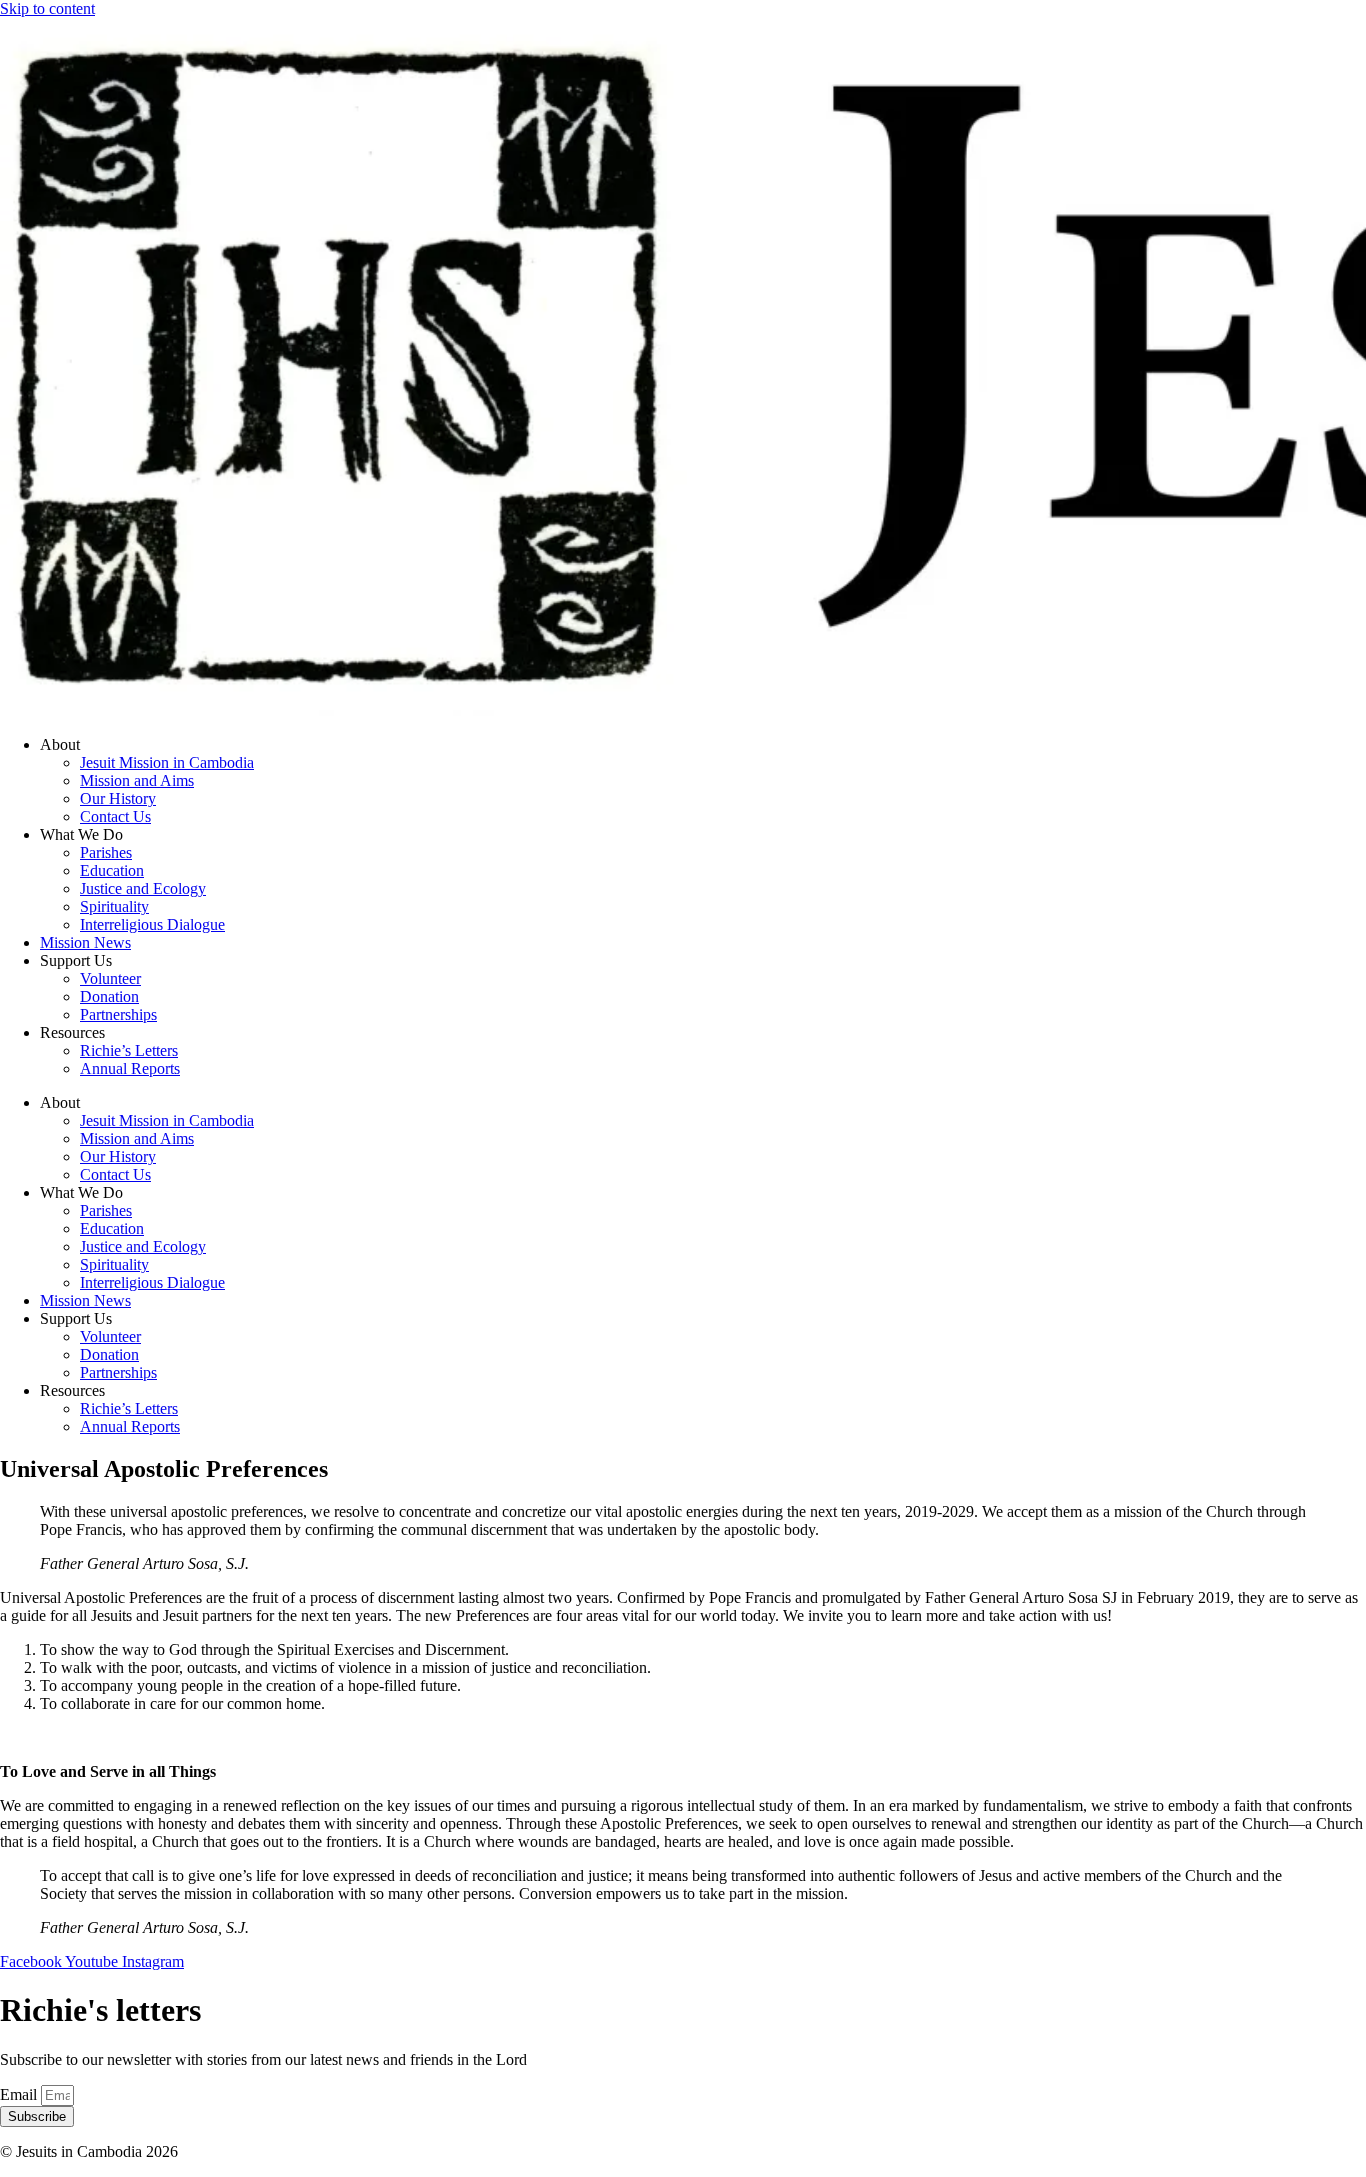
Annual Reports (130, 1068)
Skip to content (47, 8)
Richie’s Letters (129, 1050)
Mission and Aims (137, 780)
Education (112, 870)
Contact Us (115, 816)
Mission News (85, 942)
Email (20, 2094)
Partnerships (118, 1014)
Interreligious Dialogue (152, 924)
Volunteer (110, 978)
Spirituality (114, 906)
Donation (109, 996)
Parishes (106, 852)
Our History (118, 798)
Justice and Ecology (143, 888)
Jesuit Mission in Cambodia (167, 762)
